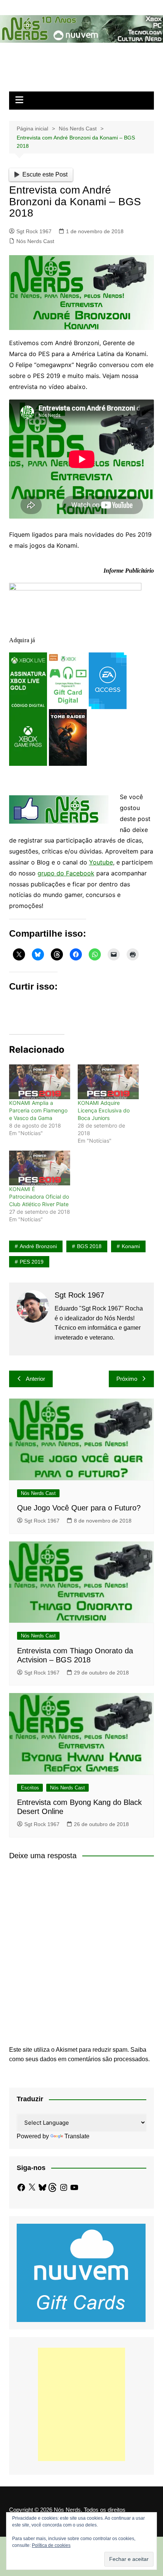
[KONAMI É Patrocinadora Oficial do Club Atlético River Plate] (40, 1168)
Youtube (101, 862)
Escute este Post (45, 174)
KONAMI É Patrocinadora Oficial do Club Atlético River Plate (39, 1197)
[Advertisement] (81, 2404)
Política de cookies (51, 2545)
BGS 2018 (89, 1246)
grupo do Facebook (66, 873)
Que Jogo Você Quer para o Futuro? (79, 1508)
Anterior (35, 1379)
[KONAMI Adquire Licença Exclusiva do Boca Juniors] (108, 1082)
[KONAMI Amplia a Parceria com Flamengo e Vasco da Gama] (40, 1082)
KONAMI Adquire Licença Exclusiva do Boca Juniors (104, 1110)
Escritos (30, 1788)
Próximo (127, 1379)
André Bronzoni (38, 1246)
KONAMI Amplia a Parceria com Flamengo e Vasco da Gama (38, 1110)
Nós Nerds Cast (35, 241)
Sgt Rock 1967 (34, 231)
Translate (77, 2136)
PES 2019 (32, 1262)
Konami (131, 1246)
